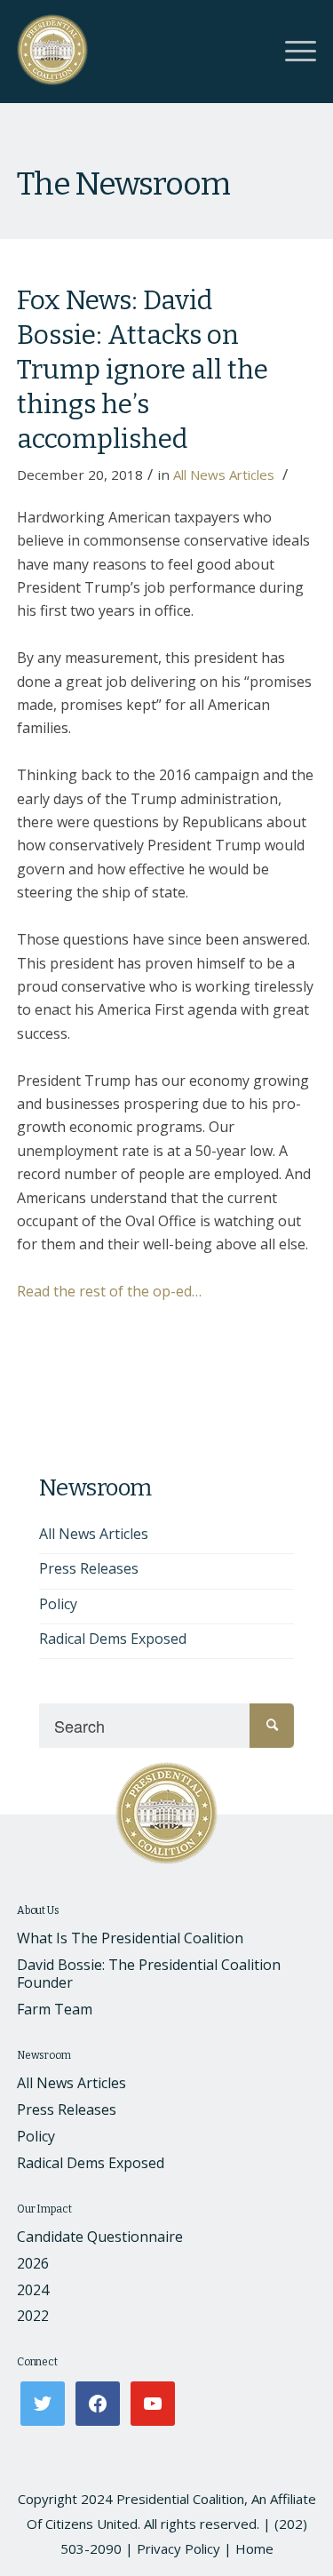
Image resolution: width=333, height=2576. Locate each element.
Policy (58, 1604)
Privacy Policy (178, 2548)
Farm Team (55, 2009)
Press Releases (89, 1568)
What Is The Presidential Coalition (130, 1938)
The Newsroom (123, 184)
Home (254, 2548)
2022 (33, 2316)
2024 (33, 2290)
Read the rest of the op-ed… (109, 1291)
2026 (33, 2263)
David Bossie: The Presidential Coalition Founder (149, 1974)
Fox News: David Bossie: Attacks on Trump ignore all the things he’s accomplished (143, 370)
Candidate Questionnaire (100, 2237)
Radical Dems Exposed (113, 1639)
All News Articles (224, 475)
